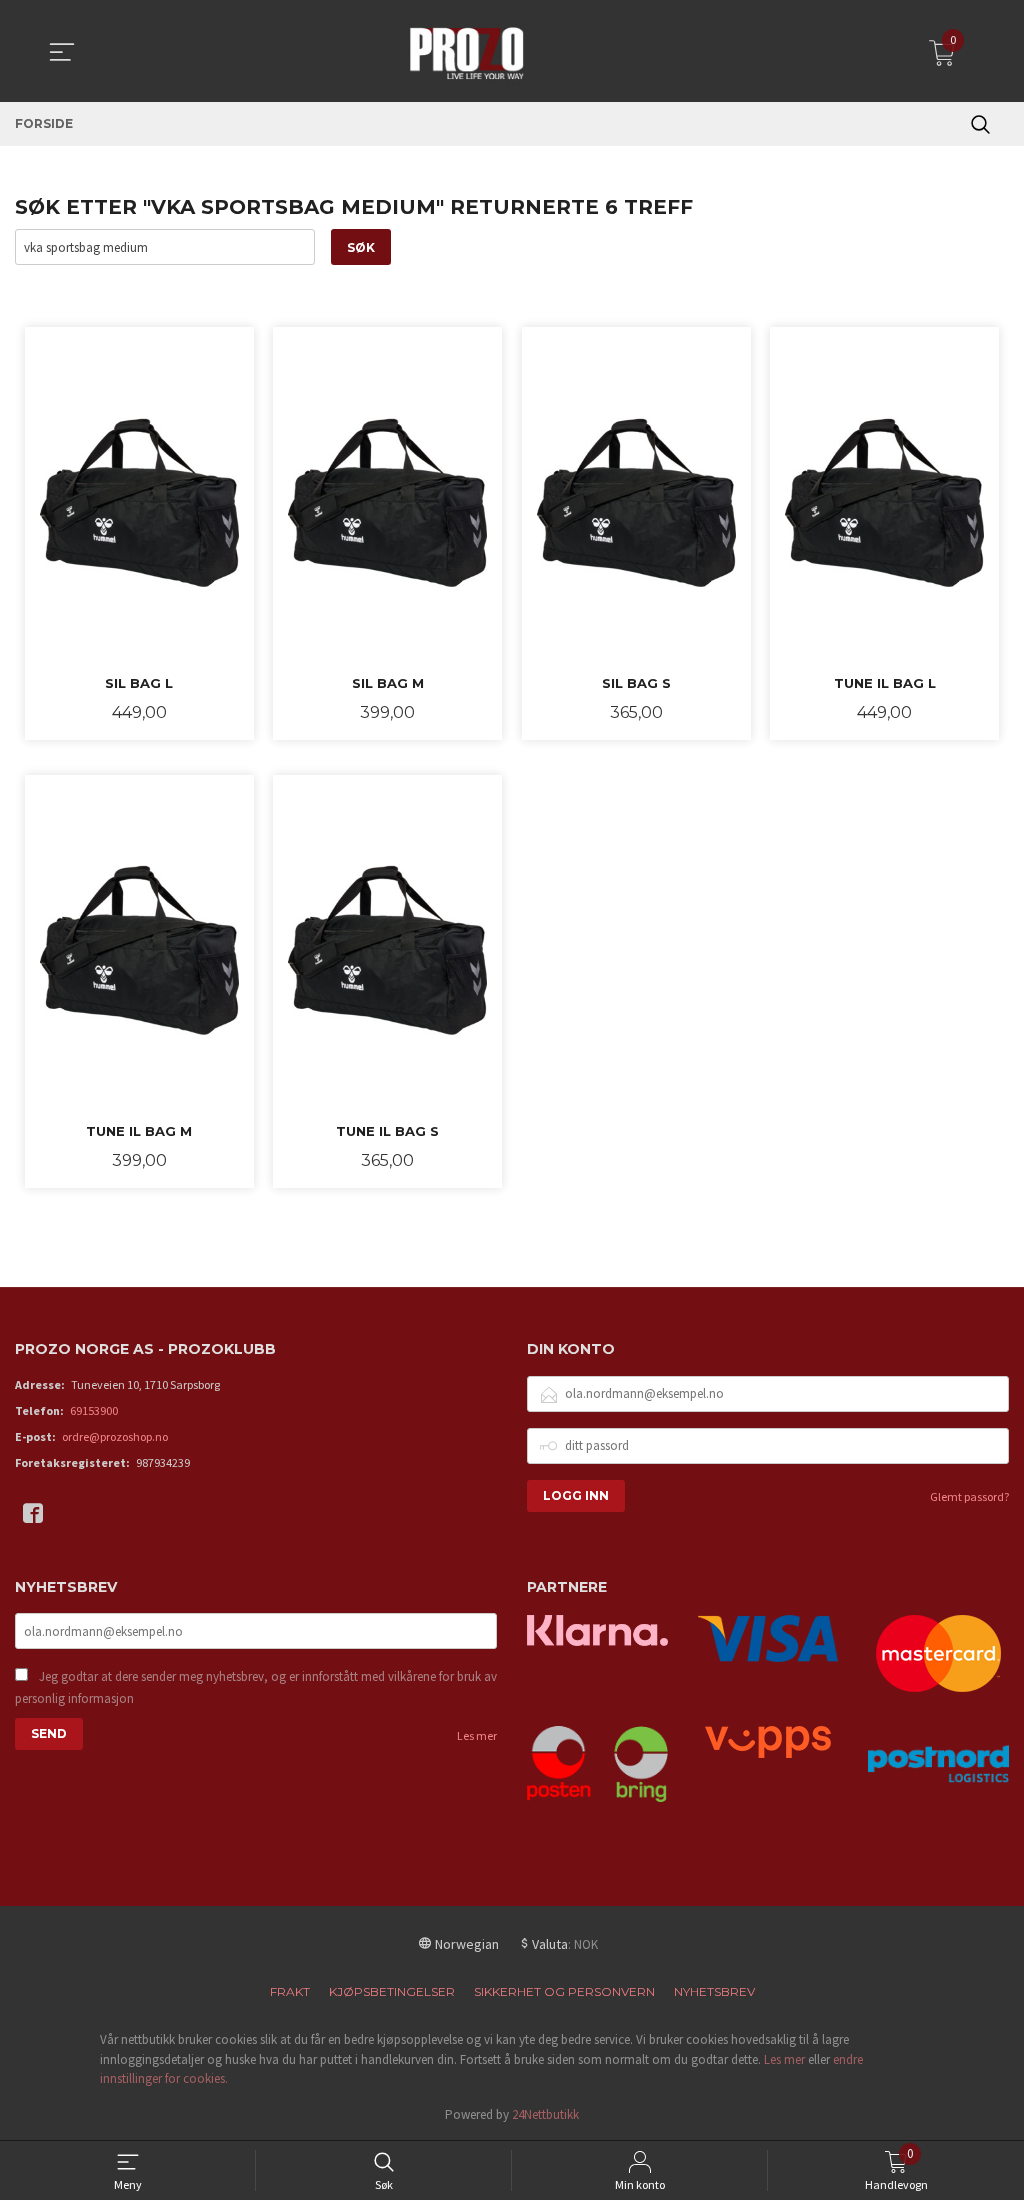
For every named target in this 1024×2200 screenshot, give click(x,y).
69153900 (94, 1410)
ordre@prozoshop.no (115, 1436)
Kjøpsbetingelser (392, 1991)
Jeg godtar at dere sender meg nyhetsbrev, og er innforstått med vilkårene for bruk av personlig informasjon (256, 1687)
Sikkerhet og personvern (564, 1991)
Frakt (290, 1991)
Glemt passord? (969, 1496)
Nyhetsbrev (714, 1991)
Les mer (477, 1735)
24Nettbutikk (545, 2114)
